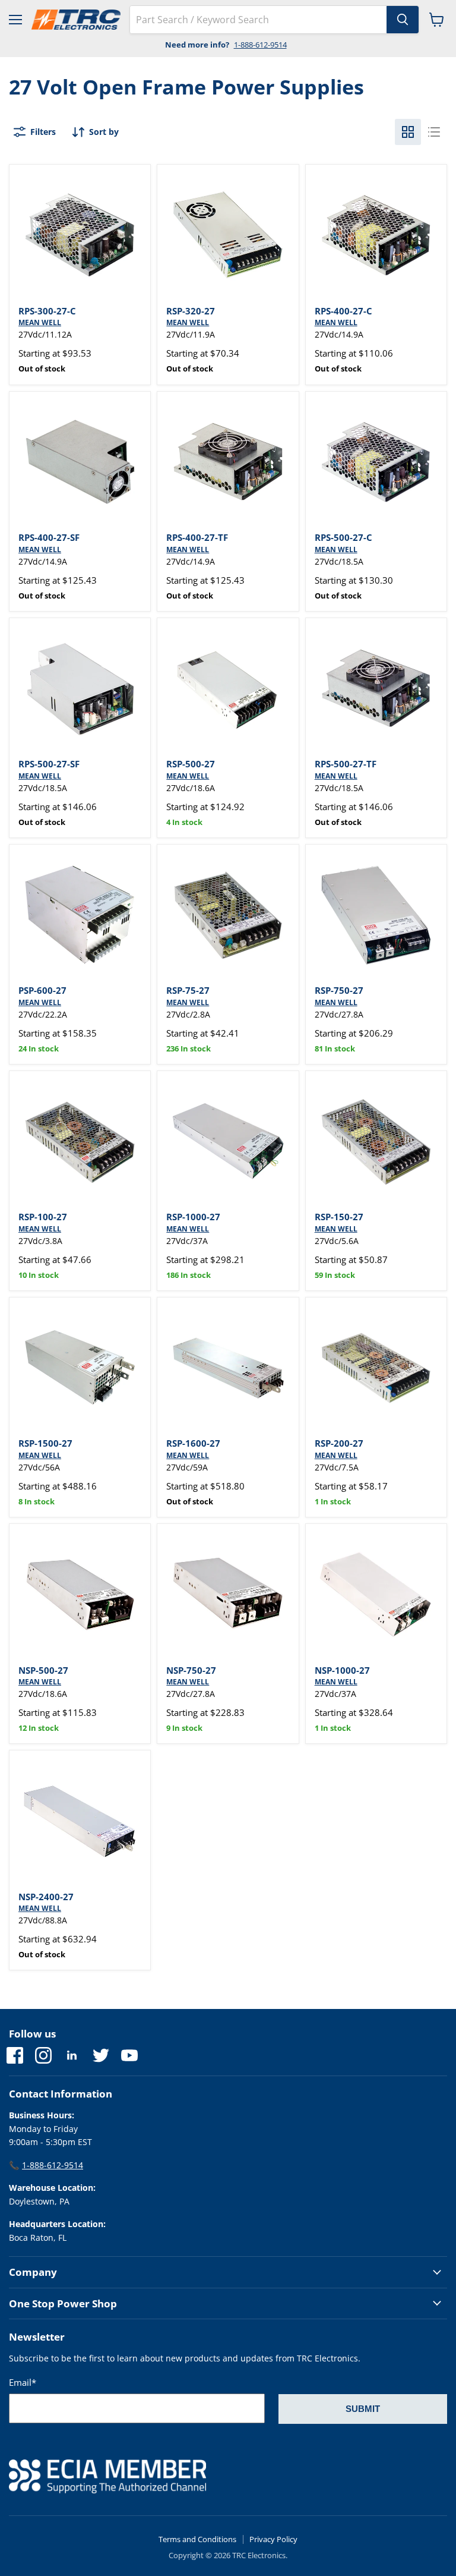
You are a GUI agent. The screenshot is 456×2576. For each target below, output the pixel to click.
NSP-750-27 (191, 1670)
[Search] (403, 20)
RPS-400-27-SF (49, 537)
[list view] (434, 132)
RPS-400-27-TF (197, 537)
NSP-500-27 (43, 1670)
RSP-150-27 (339, 1217)
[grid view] (408, 132)
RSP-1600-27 (193, 1443)
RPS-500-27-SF (49, 764)
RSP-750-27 (339, 990)
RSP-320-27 (191, 311)
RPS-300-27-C (47, 311)
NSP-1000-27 (342, 1670)
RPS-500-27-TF (346, 764)
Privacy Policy (273, 2539)
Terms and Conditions (197, 2539)
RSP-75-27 (188, 990)
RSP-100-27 (43, 1217)
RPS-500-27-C (343, 537)
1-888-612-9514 (260, 45)
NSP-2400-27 (46, 1897)
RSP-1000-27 (193, 1217)
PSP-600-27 (42, 990)
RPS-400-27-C (343, 311)
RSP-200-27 (339, 1443)
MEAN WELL (40, 322)
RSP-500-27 (191, 764)
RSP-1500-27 (45, 1443)
